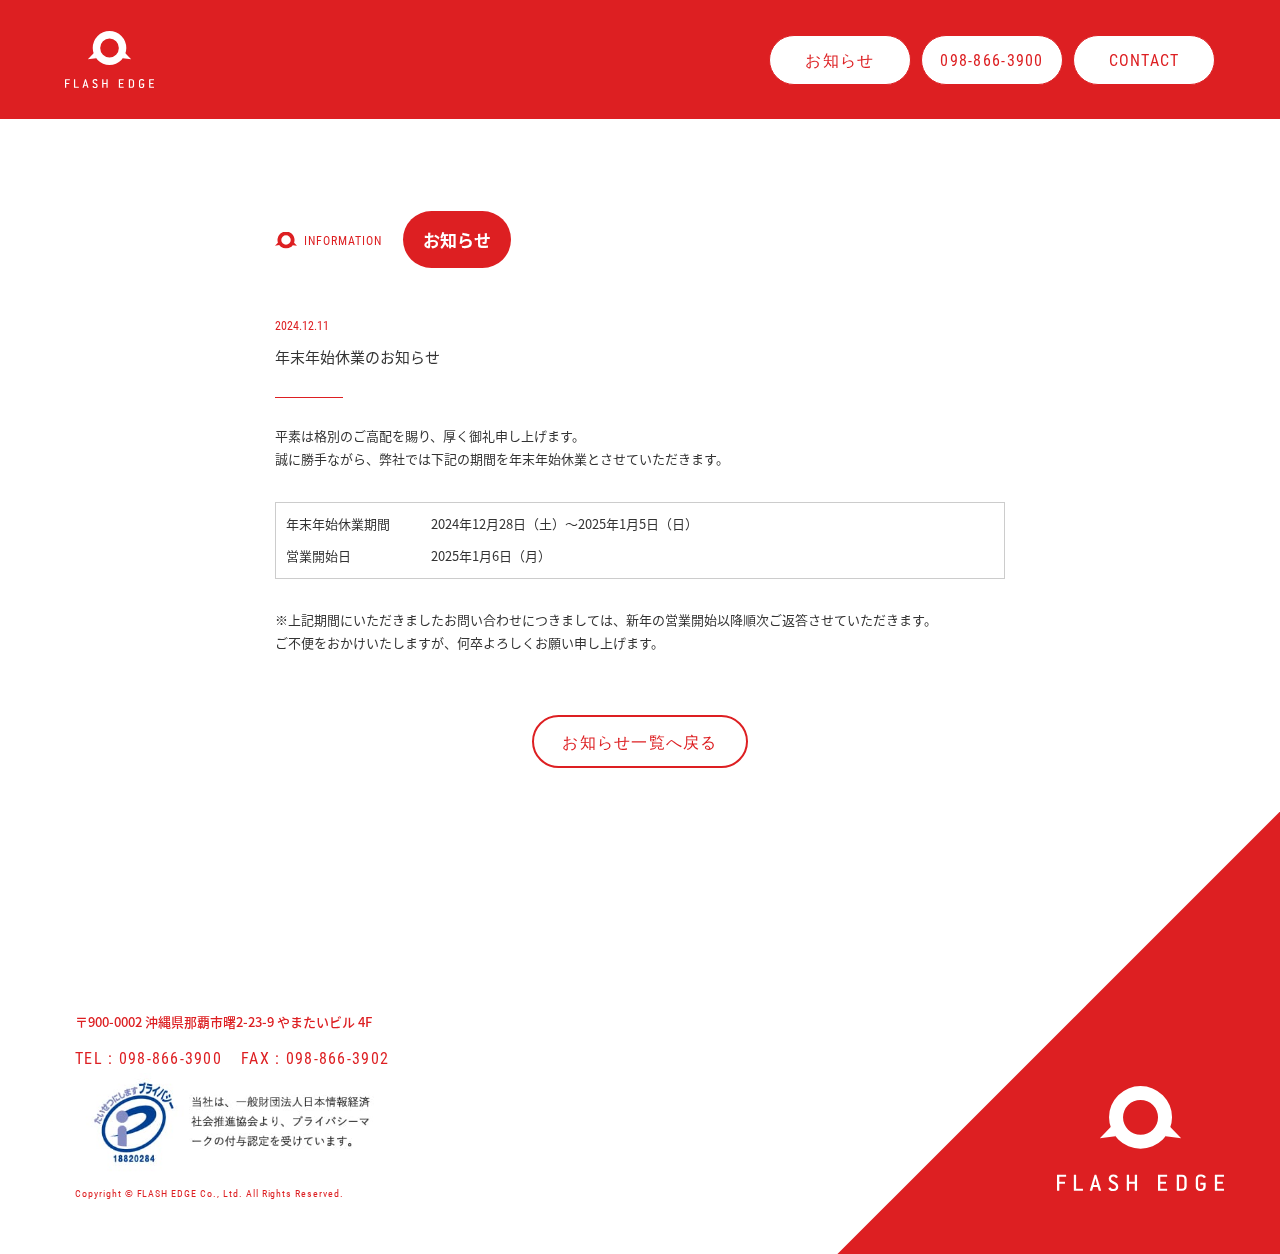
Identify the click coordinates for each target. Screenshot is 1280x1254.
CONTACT (1144, 59)
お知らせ (839, 59)
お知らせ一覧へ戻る (640, 741)
